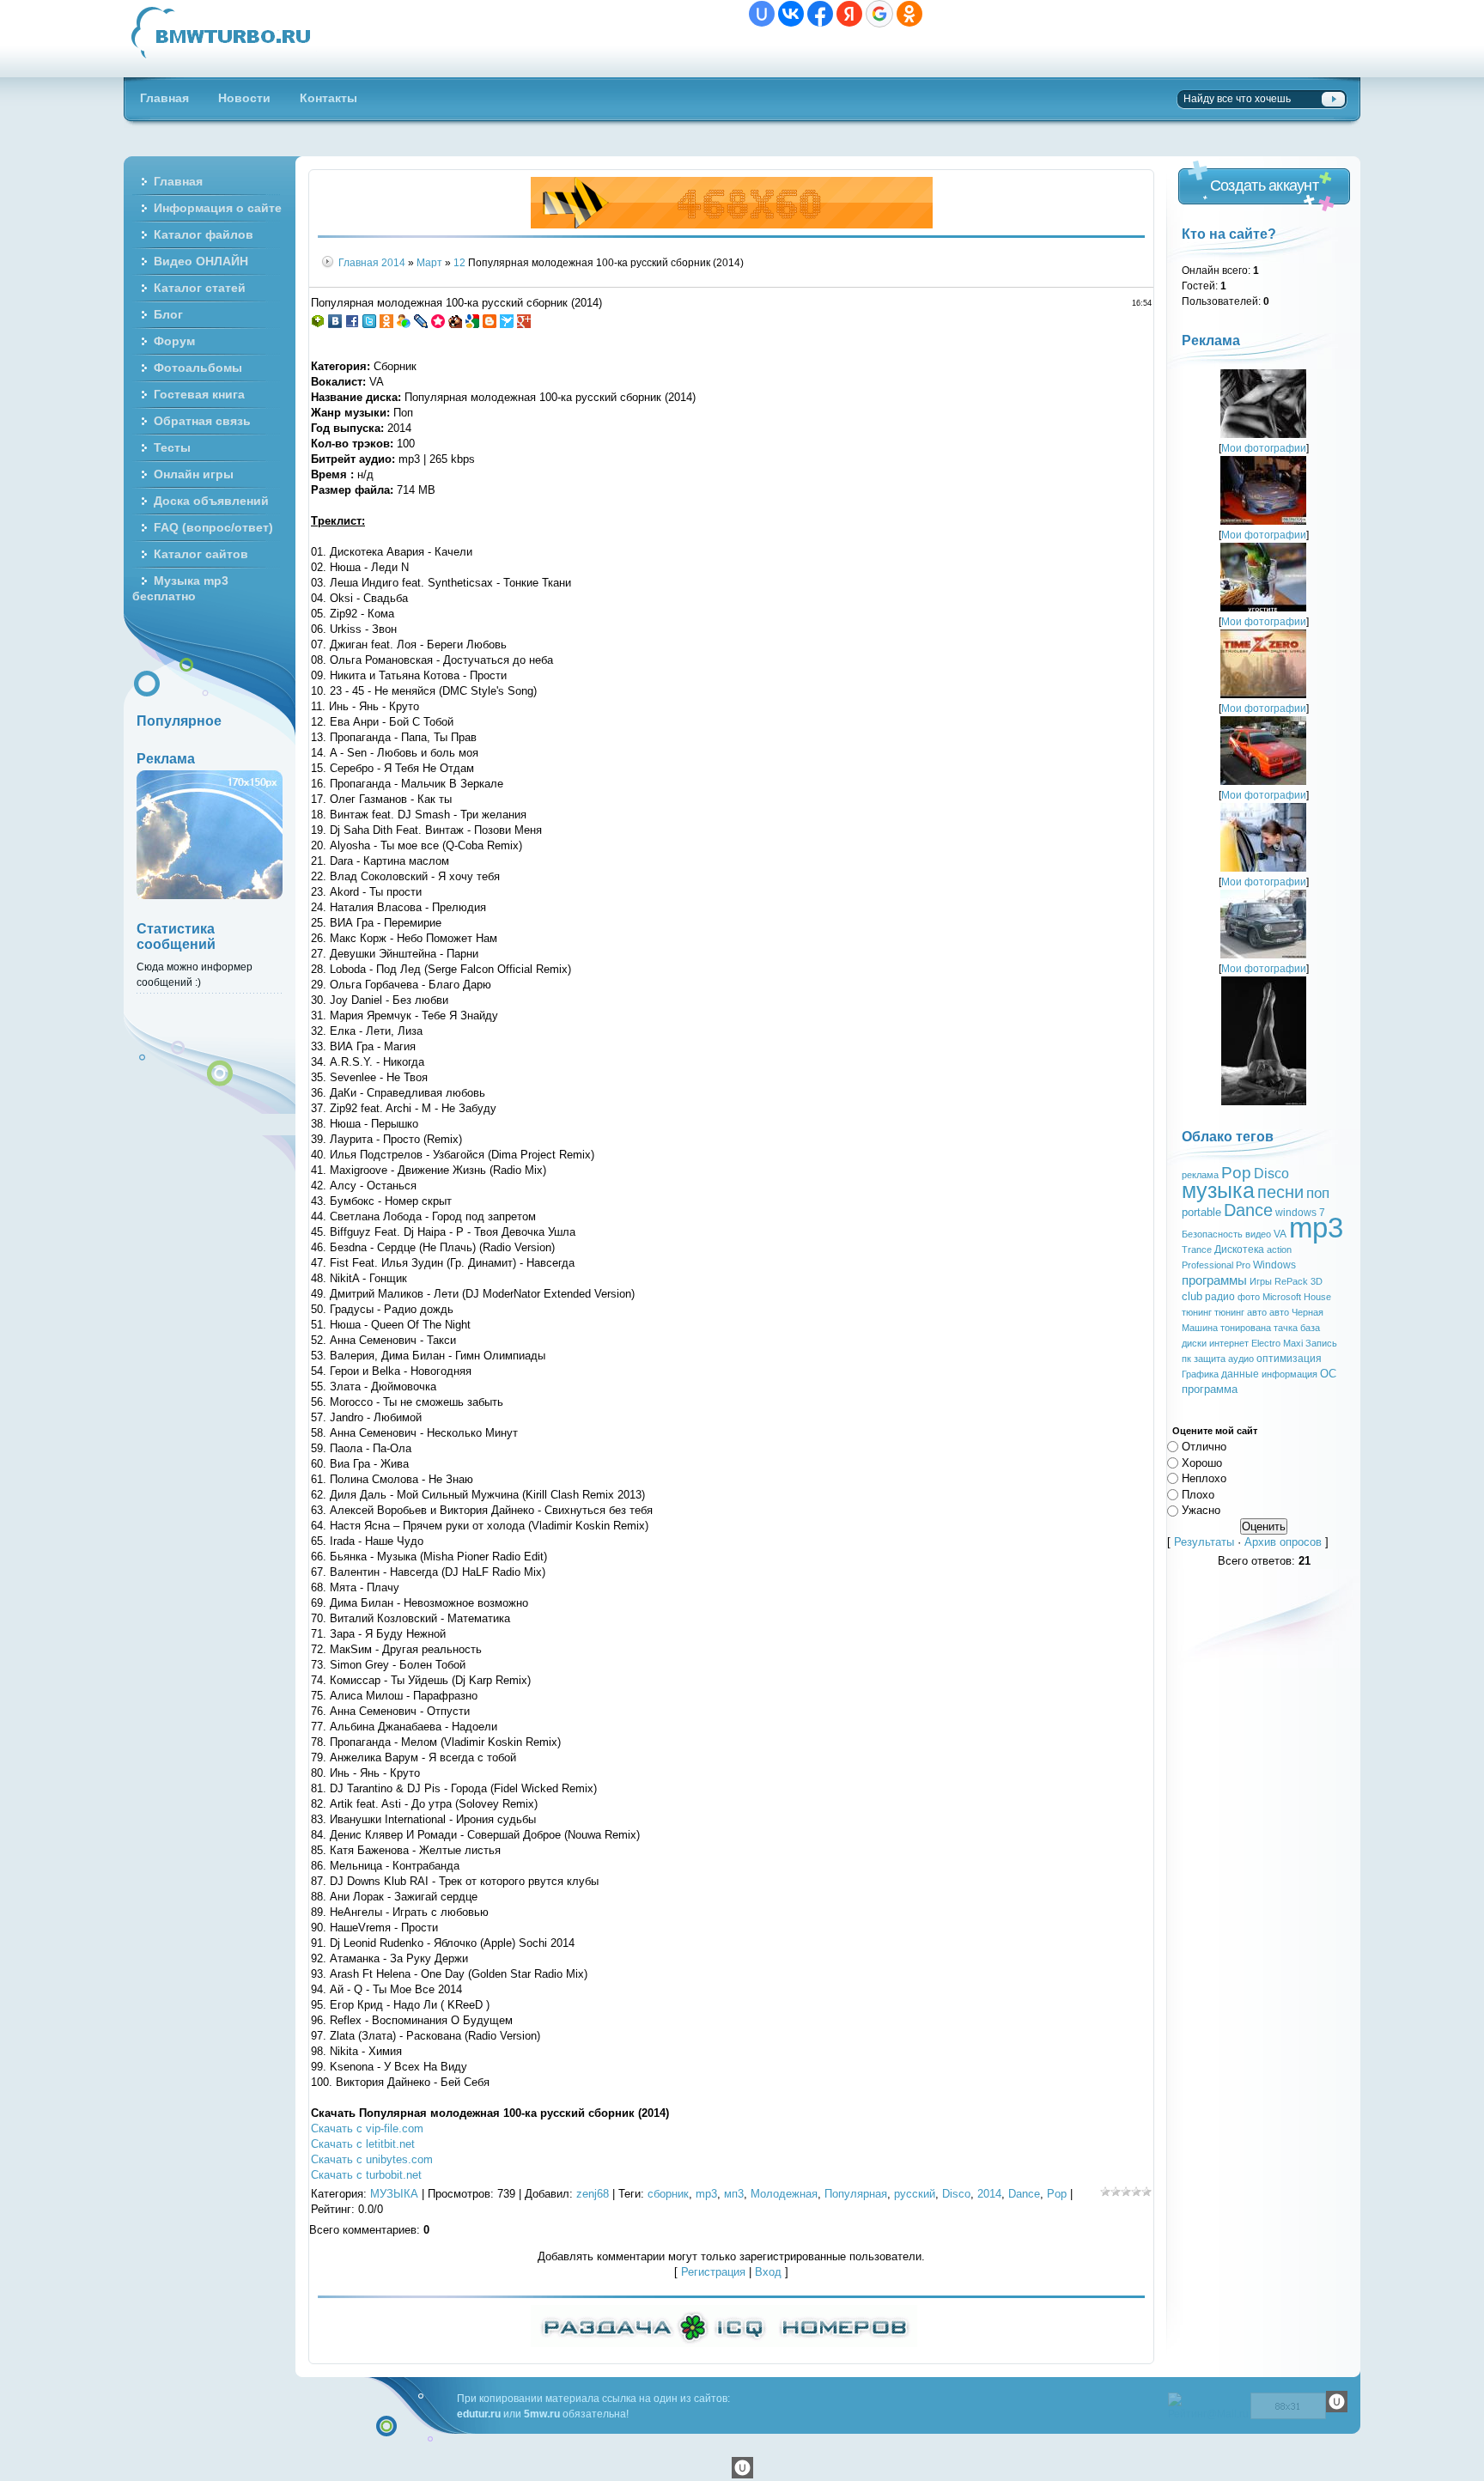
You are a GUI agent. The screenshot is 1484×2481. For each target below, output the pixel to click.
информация (1289, 1374)
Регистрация (713, 2272)
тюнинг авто (1241, 1312)
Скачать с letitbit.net (363, 2144)
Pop (1057, 2194)
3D (1317, 1281)
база (1310, 1328)
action (1279, 1250)
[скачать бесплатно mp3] (1264, 1101)
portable (1201, 1212)
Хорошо (1202, 1462)
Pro (1243, 1265)
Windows (1274, 1265)
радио (1220, 1297)
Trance (1197, 1250)
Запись (1321, 1343)
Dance (1024, 2194)
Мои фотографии (1264, 448)
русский (915, 2194)
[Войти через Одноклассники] (909, 14)
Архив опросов (1283, 1542)
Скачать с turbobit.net (366, 2175)
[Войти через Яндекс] (849, 14)
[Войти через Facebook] (820, 14)
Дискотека (1239, 1250)
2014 (393, 262)
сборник (668, 2194)
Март (429, 262)
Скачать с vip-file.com (367, 2128)
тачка (1286, 1328)
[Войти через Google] (879, 14)
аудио (1241, 1359)
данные (1240, 1374)
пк (1186, 1359)
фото (1249, 1297)
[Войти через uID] (762, 14)
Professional (1207, 1265)
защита (1210, 1359)
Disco (956, 2194)
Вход (768, 2272)
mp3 (706, 2194)
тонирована (1246, 1328)
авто (1279, 1312)
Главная (359, 262)
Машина (1200, 1328)
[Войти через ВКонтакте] (791, 14)
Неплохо (1204, 1478)
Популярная (856, 2194)
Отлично (1204, 1447)
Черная (1308, 1312)
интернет (1229, 1343)
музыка (1218, 1190)
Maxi (1293, 1343)
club (1192, 1296)
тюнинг (1197, 1312)
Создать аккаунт (1264, 185)
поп (1318, 1193)
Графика (1200, 1374)
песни (1280, 1192)
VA (1280, 1234)
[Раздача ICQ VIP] (724, 2343)
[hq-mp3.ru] (732, 225)
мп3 (734, 2194)
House (1317, 1297)
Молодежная (784, 2194)
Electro (1266, 1343)
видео (1258, 1234)
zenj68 (593, 2194)
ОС (1328, 1374)
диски (1194, 1343)
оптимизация (1289, 1359)
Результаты (1204, 1542)
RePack (1291, 1281)
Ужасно (1201, 1510)
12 (459, 262)
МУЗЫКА (394, 2194)
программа (1210, 1389)
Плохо (1198, 1494)
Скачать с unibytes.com (372, 2159)
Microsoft (1282, 1297)
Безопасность (1212, 1234)
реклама (1200, 1175)
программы (1214, 1280)
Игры (1261, 1281)
